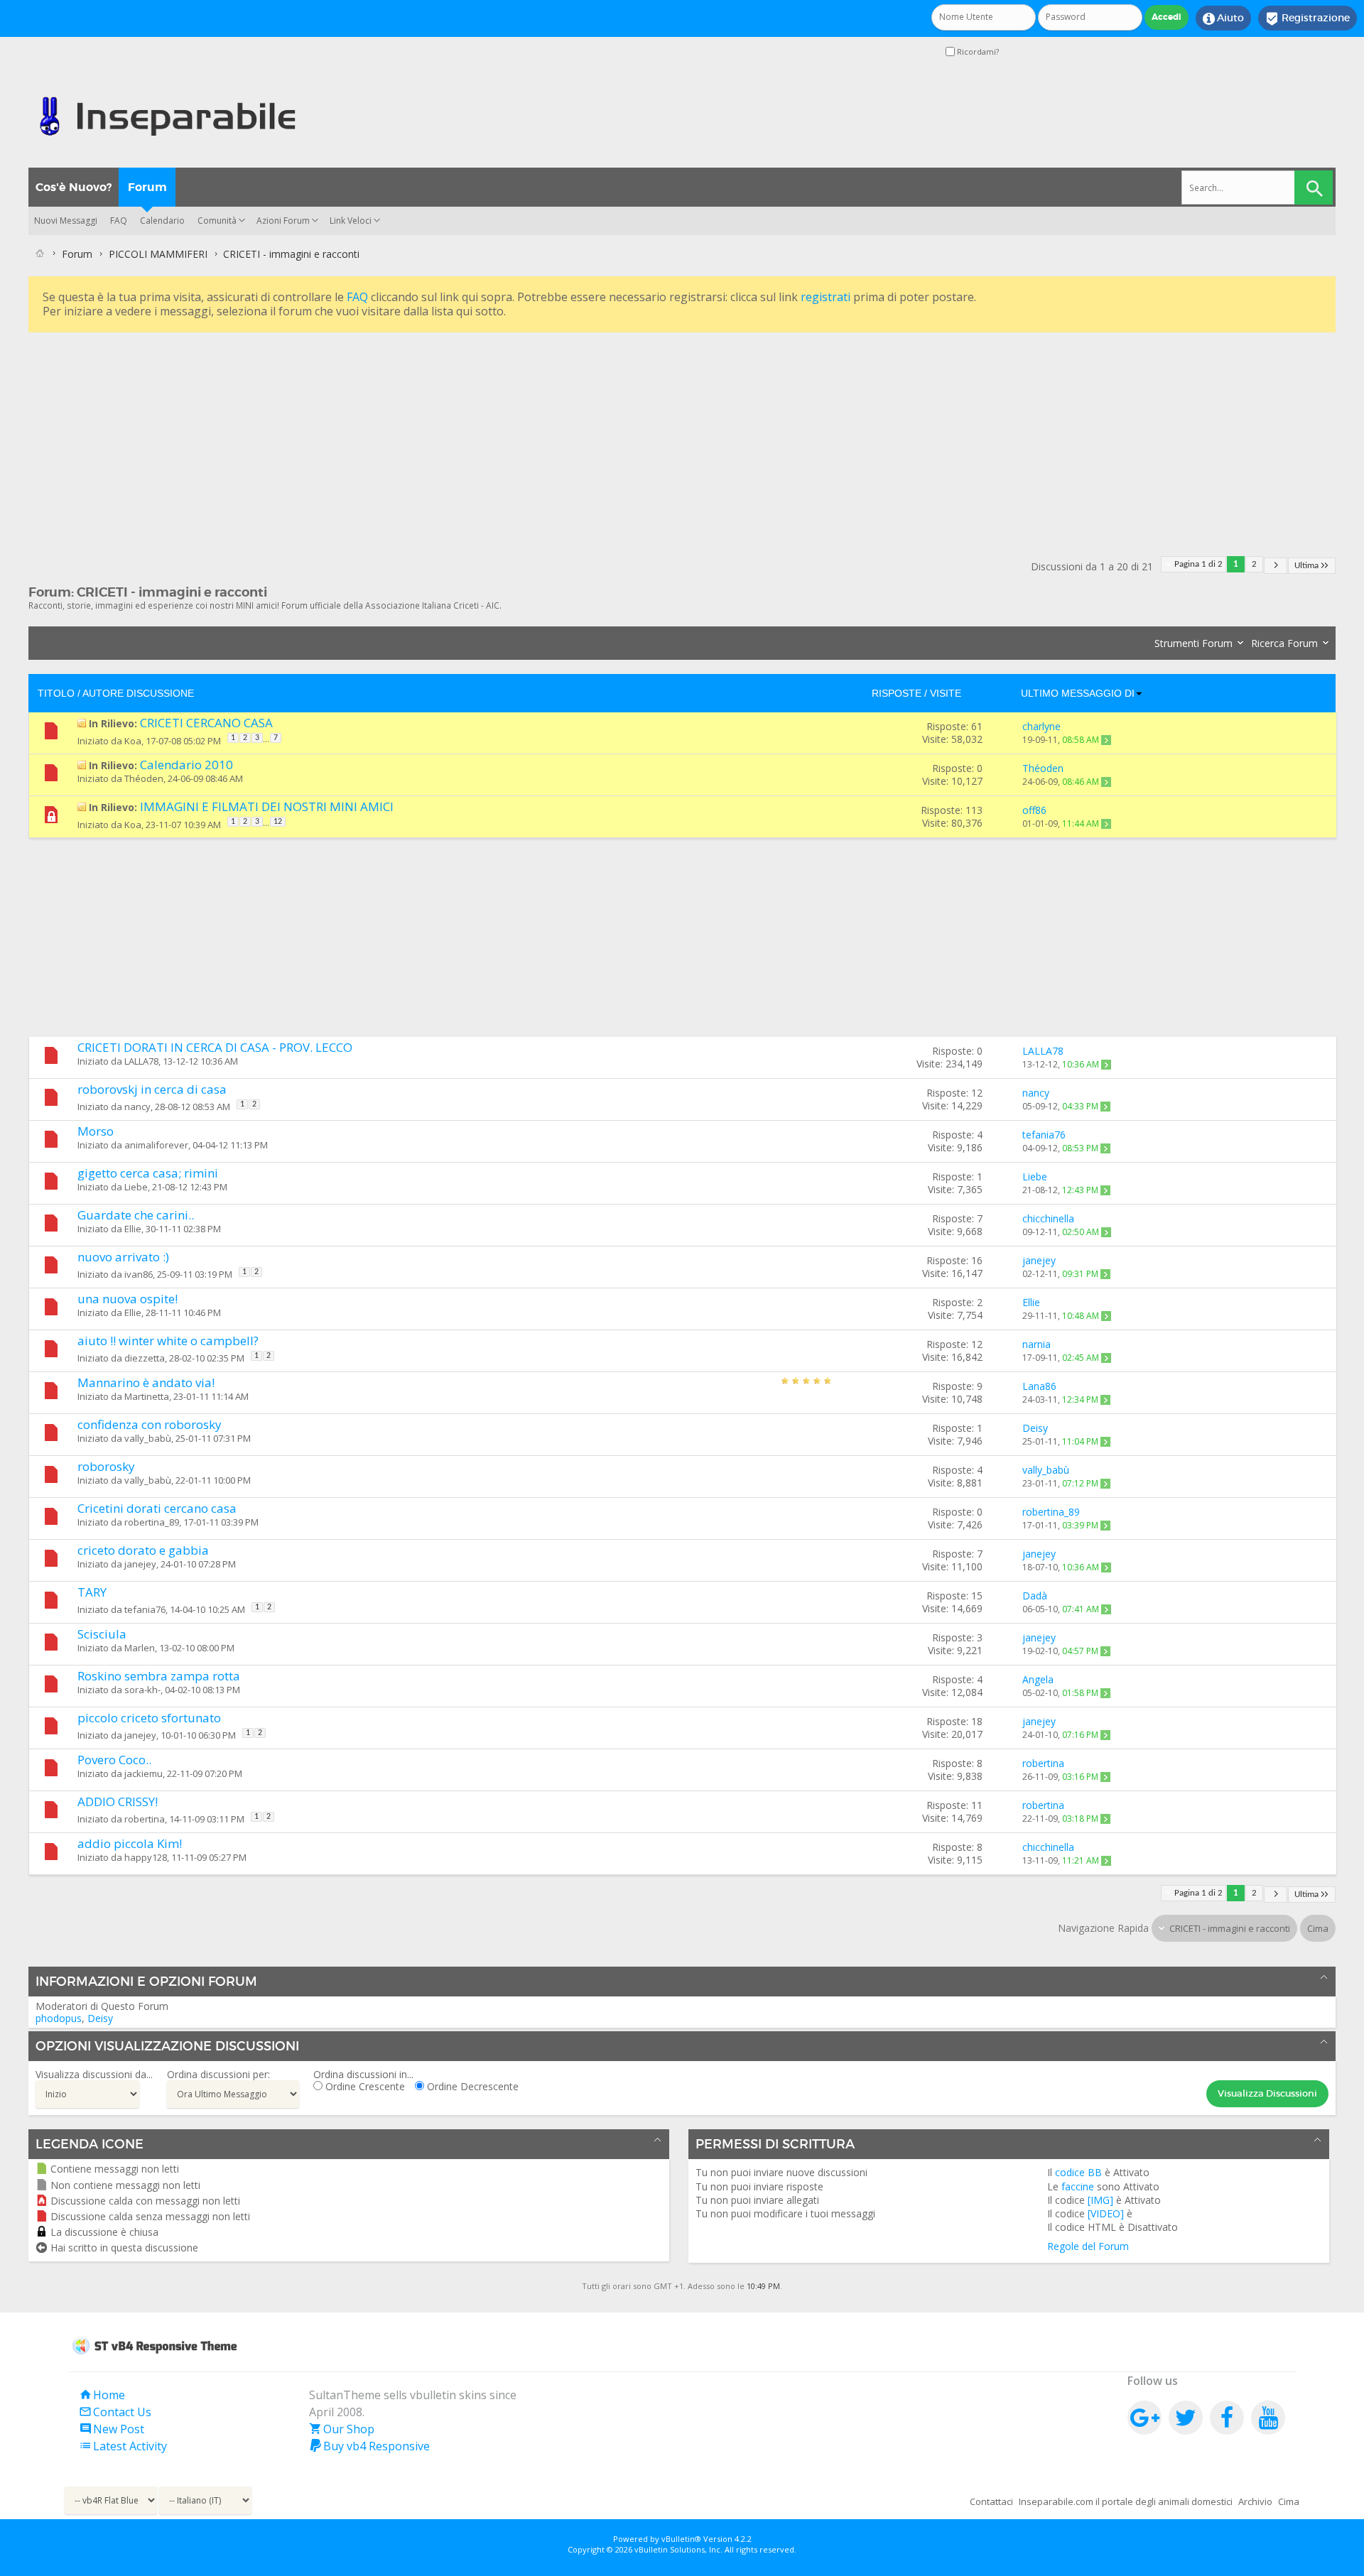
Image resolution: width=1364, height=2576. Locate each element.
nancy (137, 1107)
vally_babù (148, 1438)
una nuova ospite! (128, 1299)
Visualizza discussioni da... (94, 2074)
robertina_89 (152, 1522)
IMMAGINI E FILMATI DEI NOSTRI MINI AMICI (267, 806)
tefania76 (145, 1609)
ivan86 (139, 1274)
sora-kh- (142, 1690)
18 (977, 1721)
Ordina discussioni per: (218, 2074)
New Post (112, 2429)
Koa (133, 741)
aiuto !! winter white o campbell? (168, 1341)
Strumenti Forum (1193, 643)
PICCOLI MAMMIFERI (158, 254)
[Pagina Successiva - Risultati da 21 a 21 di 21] (1276, 566)
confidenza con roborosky (150, 1424)
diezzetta (145, 1358)
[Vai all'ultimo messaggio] (1106, 740)
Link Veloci (351, 221)
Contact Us (115, 2412)
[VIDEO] (1106, 2213)
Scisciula (102, 1634)
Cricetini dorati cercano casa (157, 1508)
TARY (92, 1592)
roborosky (106, 1466)
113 (974, 810)
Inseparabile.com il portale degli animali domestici (1126, 2501)
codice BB (1078, 2172)
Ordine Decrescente (471, 2086)
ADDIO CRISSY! (118, 1801)
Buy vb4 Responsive (369, 2446)
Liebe (136, 1187)
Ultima (1306, 566)
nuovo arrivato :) (123, 1257)
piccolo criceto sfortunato (149, 1718)
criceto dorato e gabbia (143, 1550)
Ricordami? (977, 51)
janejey (140, 1564)
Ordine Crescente (364, 2086)
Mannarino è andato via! (146, 1382)
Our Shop (342, 2429)
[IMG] (1100, 2200)
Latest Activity (123, 2446)
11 (977, 1805)
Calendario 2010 (186, 765)
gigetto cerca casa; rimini (148, 1173)
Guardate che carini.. (136, 1215)
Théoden (144, 778)
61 (977, 726)
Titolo (56, 693)
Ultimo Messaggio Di (1078, 693)
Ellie (133, 1229)
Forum (147, 187)
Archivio (1255, 2501)
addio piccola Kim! (130, 1843)
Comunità (217, 221)
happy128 (146, 1857)
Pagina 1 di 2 (1198, 564)
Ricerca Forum (1284, 643)
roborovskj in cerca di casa (152, 1089)
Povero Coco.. (114, 1760)
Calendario (162, 221)
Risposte (897, 693)
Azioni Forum (283, 221)
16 (977, 1260)
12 (278, 822)
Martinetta (147, 1396)
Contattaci (991, 2501)
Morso (96, 1131)
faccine (1078, 2186)
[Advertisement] (455, 435)
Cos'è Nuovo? (74, 187)
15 (977, 1596)
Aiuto (1223, 18)
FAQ (119, 221)
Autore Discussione (138, 693)
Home (102, 2395)
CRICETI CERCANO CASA (206, 723)
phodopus (59, 2018)
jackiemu (144, 1773)
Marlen (140, 1648)
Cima (1318, 1928)
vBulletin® (681, 2539)
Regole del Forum (1088, 2246)
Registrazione (1308, 18)
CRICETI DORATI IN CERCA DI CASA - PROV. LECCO (215, 1047)
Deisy (100, 2018)
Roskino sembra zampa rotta (159, 1676)
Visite (946, 693)
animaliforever (156, 1145)
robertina (145, 1819)
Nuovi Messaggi (66, 221)
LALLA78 (141, 1061)
